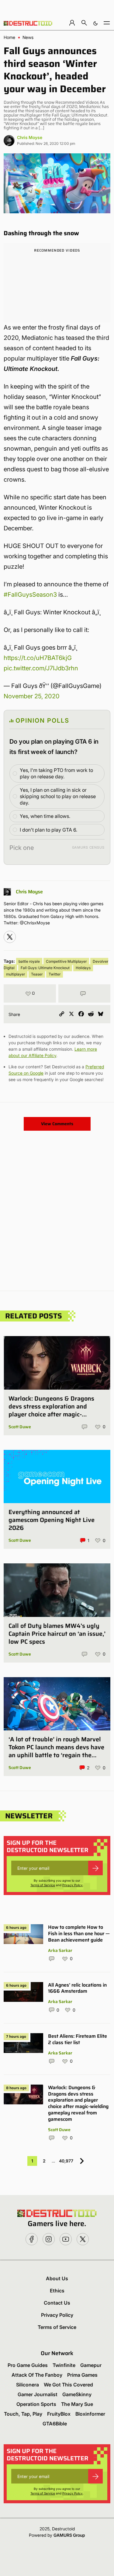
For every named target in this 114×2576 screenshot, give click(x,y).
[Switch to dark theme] (95, 23)
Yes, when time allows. (45, 816)
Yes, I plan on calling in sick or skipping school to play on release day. (58, 796)
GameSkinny (77, 2394)
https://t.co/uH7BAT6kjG (38, 658)
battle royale (29, 961)
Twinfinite (64, 2365)
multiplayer (16, 974)
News (28, 37)
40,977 (66, 2161)
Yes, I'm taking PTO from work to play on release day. (56, 773)
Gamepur (91, 2365)
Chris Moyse (30, 137)
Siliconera (28, 2385)
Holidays (83, 968)
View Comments (57, 1124)
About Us (57, 2278)
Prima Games (82, 2375)
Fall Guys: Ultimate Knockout (45, 968)
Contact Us (57, 2303)
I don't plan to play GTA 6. (48, 830)
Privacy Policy (73, 1885)
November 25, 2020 (32, 696)
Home (9, 37)
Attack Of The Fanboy (37, 2375)
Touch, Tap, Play (23, 2414)
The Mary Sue (77, 2404)
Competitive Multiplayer (66, 961)
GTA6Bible (55, 2424)
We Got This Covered (68, 2385)
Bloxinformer (90, 2414)
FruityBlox (59, 2414)
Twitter (55, 974)
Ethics (57, 2291)
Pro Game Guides (28, 2365)
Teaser (37, 974)
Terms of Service (43, 1885)
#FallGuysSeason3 (30, 595)
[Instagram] (10, 937)
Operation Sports (36, 2404)
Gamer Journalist (38, 2394)
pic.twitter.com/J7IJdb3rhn (41, 668)
